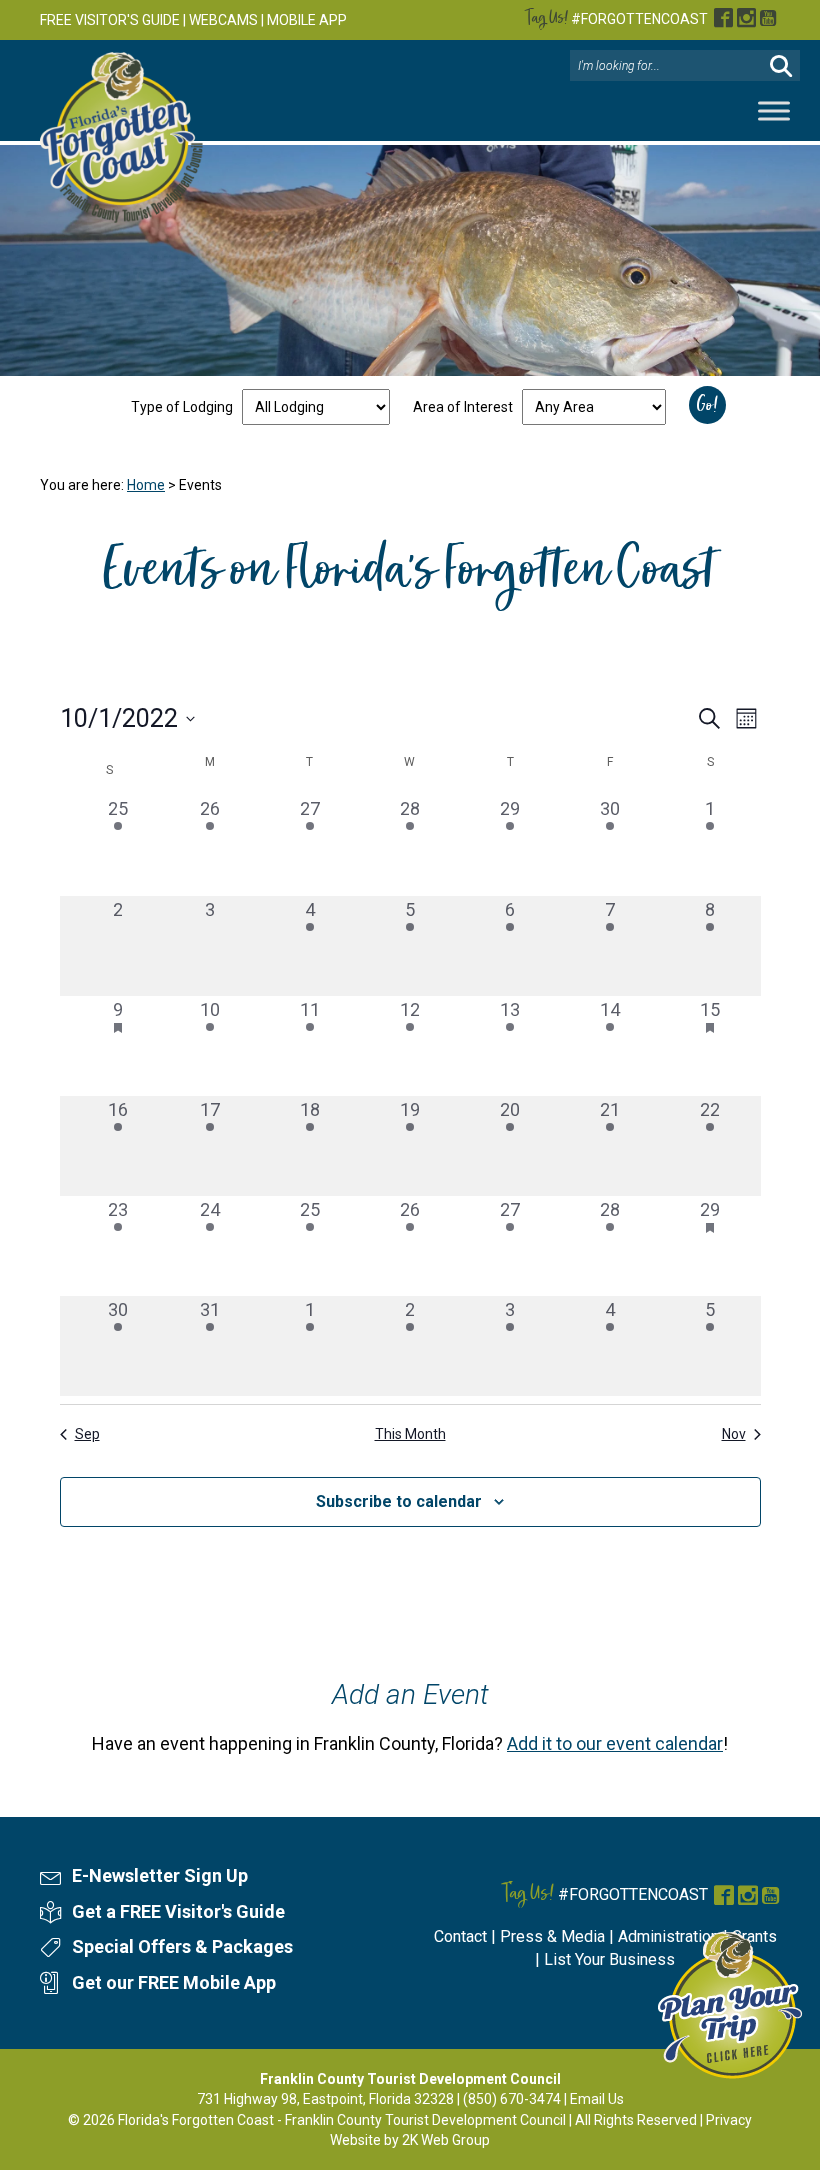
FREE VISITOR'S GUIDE (110, 20)
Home (146, 485)
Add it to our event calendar (615, 1743)
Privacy (729, 2120)
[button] (781, 66)
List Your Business (609, 1959)
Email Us (597, 2099)
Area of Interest (463, 407)
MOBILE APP (307, 20)
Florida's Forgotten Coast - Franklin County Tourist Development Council (342, 2120)
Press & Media (552, 1936)
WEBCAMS (223, 20)
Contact (460, 1936)
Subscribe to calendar (399, 1501)
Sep (87, 1434)
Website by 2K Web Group (410, 2140)
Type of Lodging (182, 407)
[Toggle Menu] (774, 111)
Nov (734, 1434)
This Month (410, 1434)
